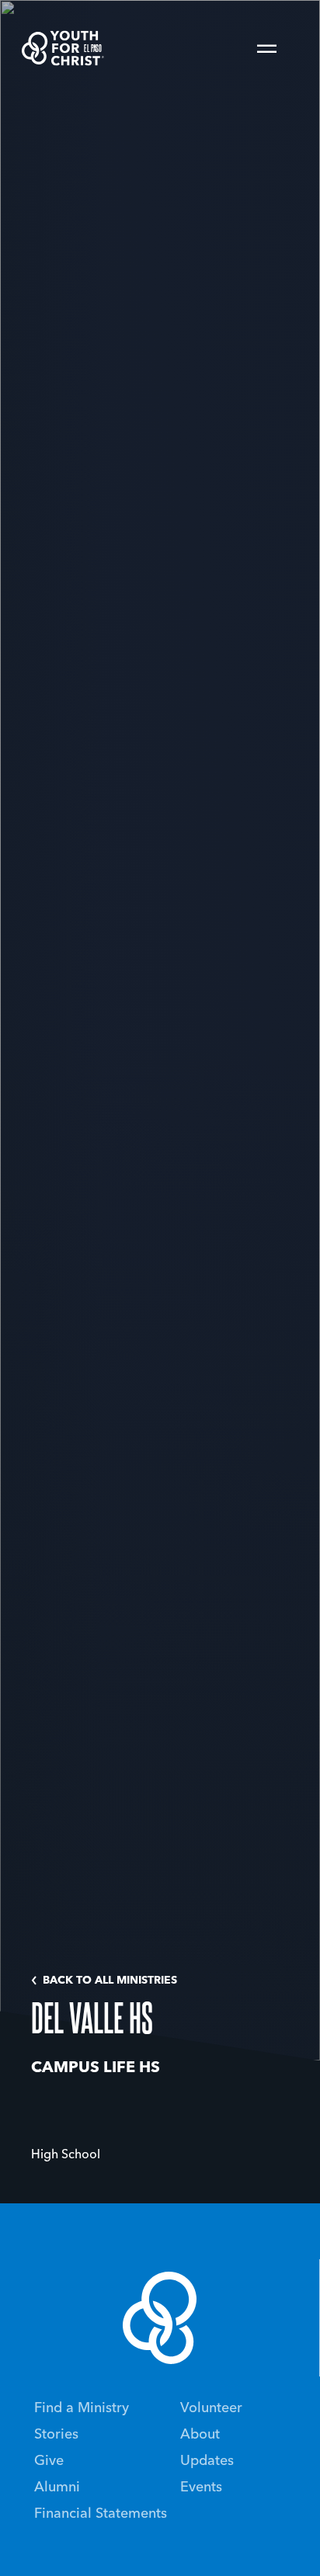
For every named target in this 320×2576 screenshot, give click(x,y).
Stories (56, 2435)
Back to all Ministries (110, 1981)
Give (49, 2461)
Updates (207, 2461)
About (200, 2435)
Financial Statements (101, 2514)
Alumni (57, 2487)
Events (201, 2487)
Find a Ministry (82, 2408)
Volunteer (211, 2408)
